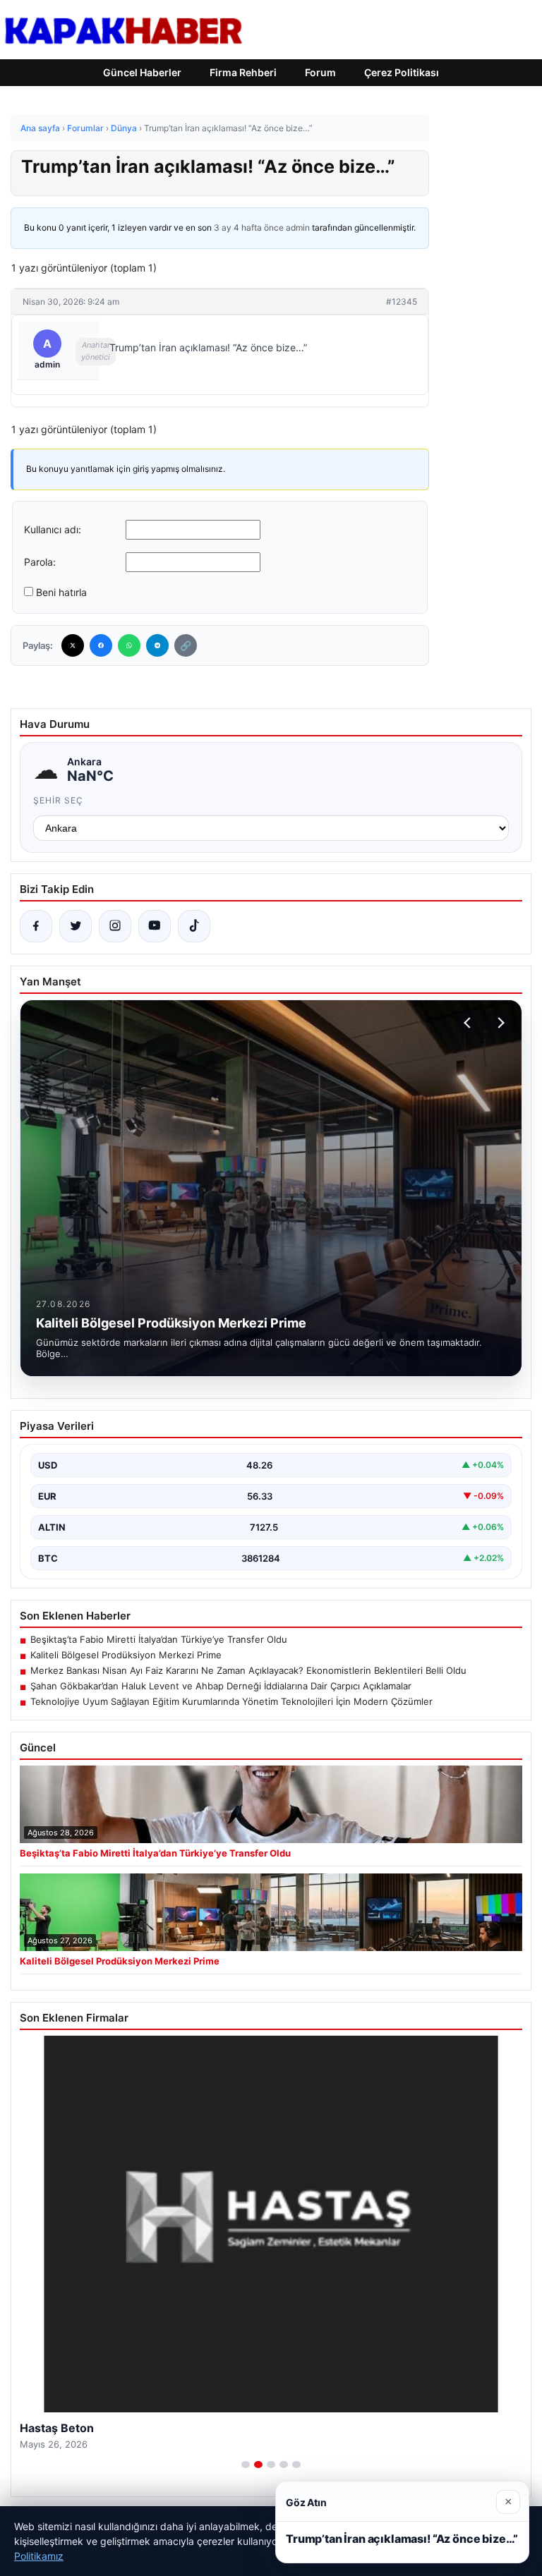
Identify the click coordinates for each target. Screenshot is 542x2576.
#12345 (402, 302)
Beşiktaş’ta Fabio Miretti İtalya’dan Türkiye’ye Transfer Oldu (159, 1639)
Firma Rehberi (243, 72)
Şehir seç (58, 800)
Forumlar (85, 128)
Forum (320, 72)
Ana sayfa (40, 128)
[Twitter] (73, 645)
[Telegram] (157, 645)
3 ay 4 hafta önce (249, 227)
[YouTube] (155, 926)
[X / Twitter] (76, 926)
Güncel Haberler (142, 72)
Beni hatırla (61, 592)
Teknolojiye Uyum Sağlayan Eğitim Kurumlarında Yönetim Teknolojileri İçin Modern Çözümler (231, 1701)
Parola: (40, 562)
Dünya (124, 128)
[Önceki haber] (469, 1023)
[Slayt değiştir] (246, 2465)
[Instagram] (115, 926)
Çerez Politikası (402, 72)
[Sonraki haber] (499, 1023)
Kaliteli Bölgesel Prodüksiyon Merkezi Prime (126, 1655)
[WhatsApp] (129, 645)
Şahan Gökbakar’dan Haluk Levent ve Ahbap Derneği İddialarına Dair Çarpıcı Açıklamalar (221, 1686)
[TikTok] (194, 926)
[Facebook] (101, 645)
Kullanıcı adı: (53, 529)
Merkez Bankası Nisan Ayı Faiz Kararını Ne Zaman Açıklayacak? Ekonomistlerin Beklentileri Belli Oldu (248, 1670)
